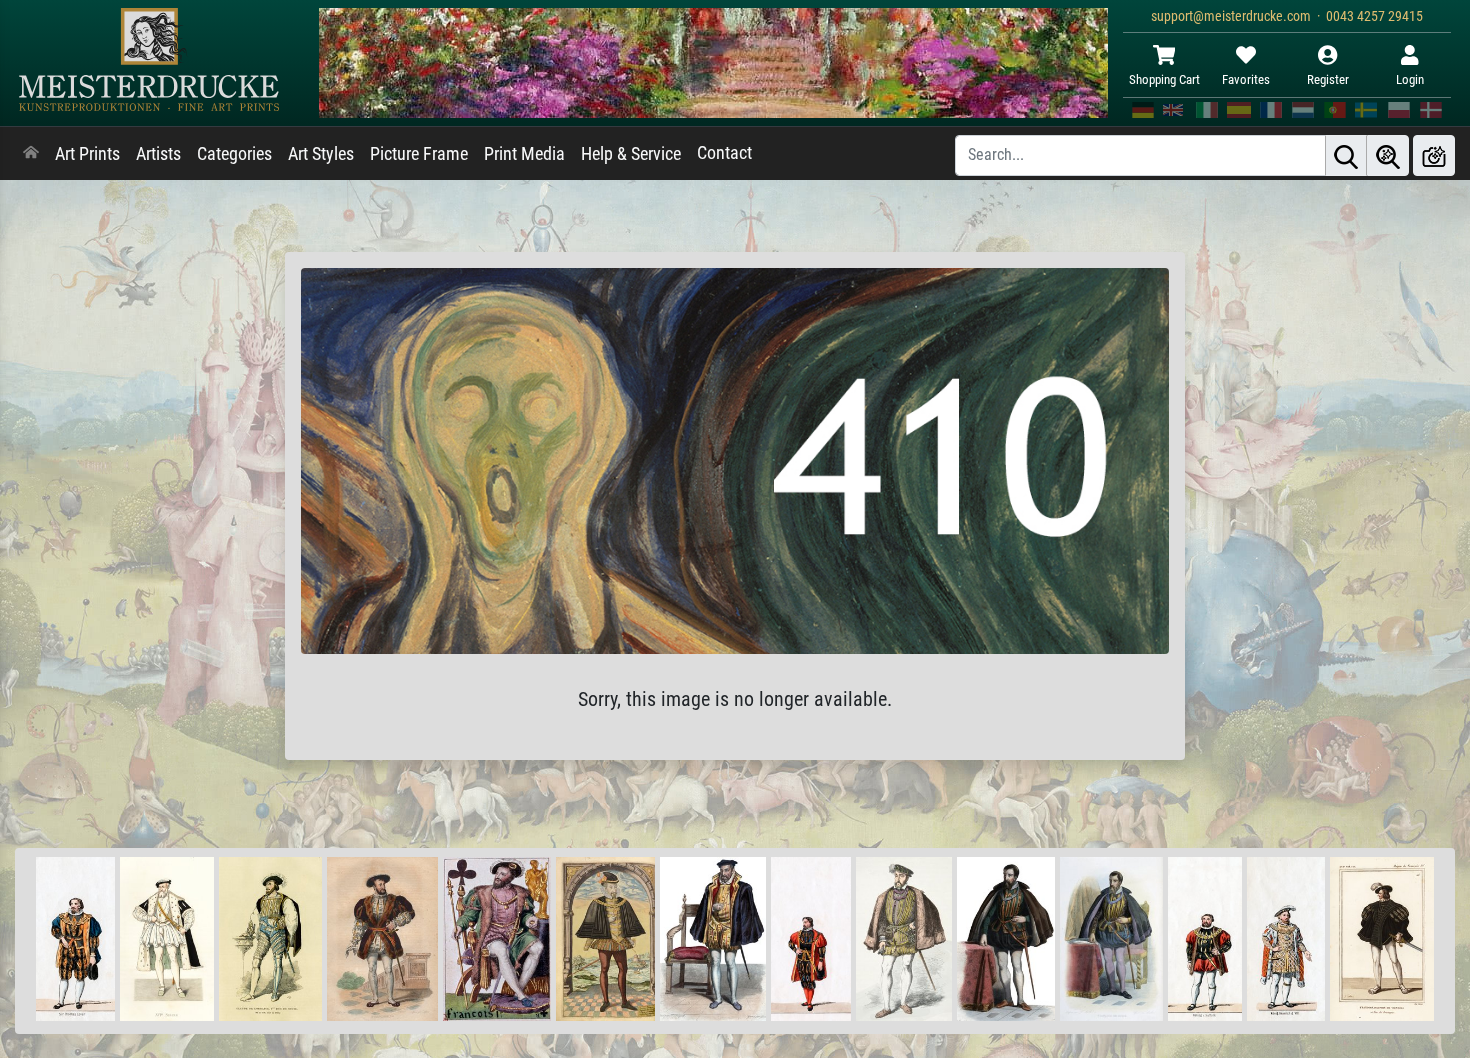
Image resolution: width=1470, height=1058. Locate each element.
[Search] (1346, 155)
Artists (158, 154)
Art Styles (321, 154)
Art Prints (87, 154)
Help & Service (631, 154)
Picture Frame (419, 154)
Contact (724, 153)
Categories (234, 154)
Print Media (524, 154)
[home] (31, 154)
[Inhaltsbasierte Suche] (1388, 155)
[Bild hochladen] (1434, 155)
